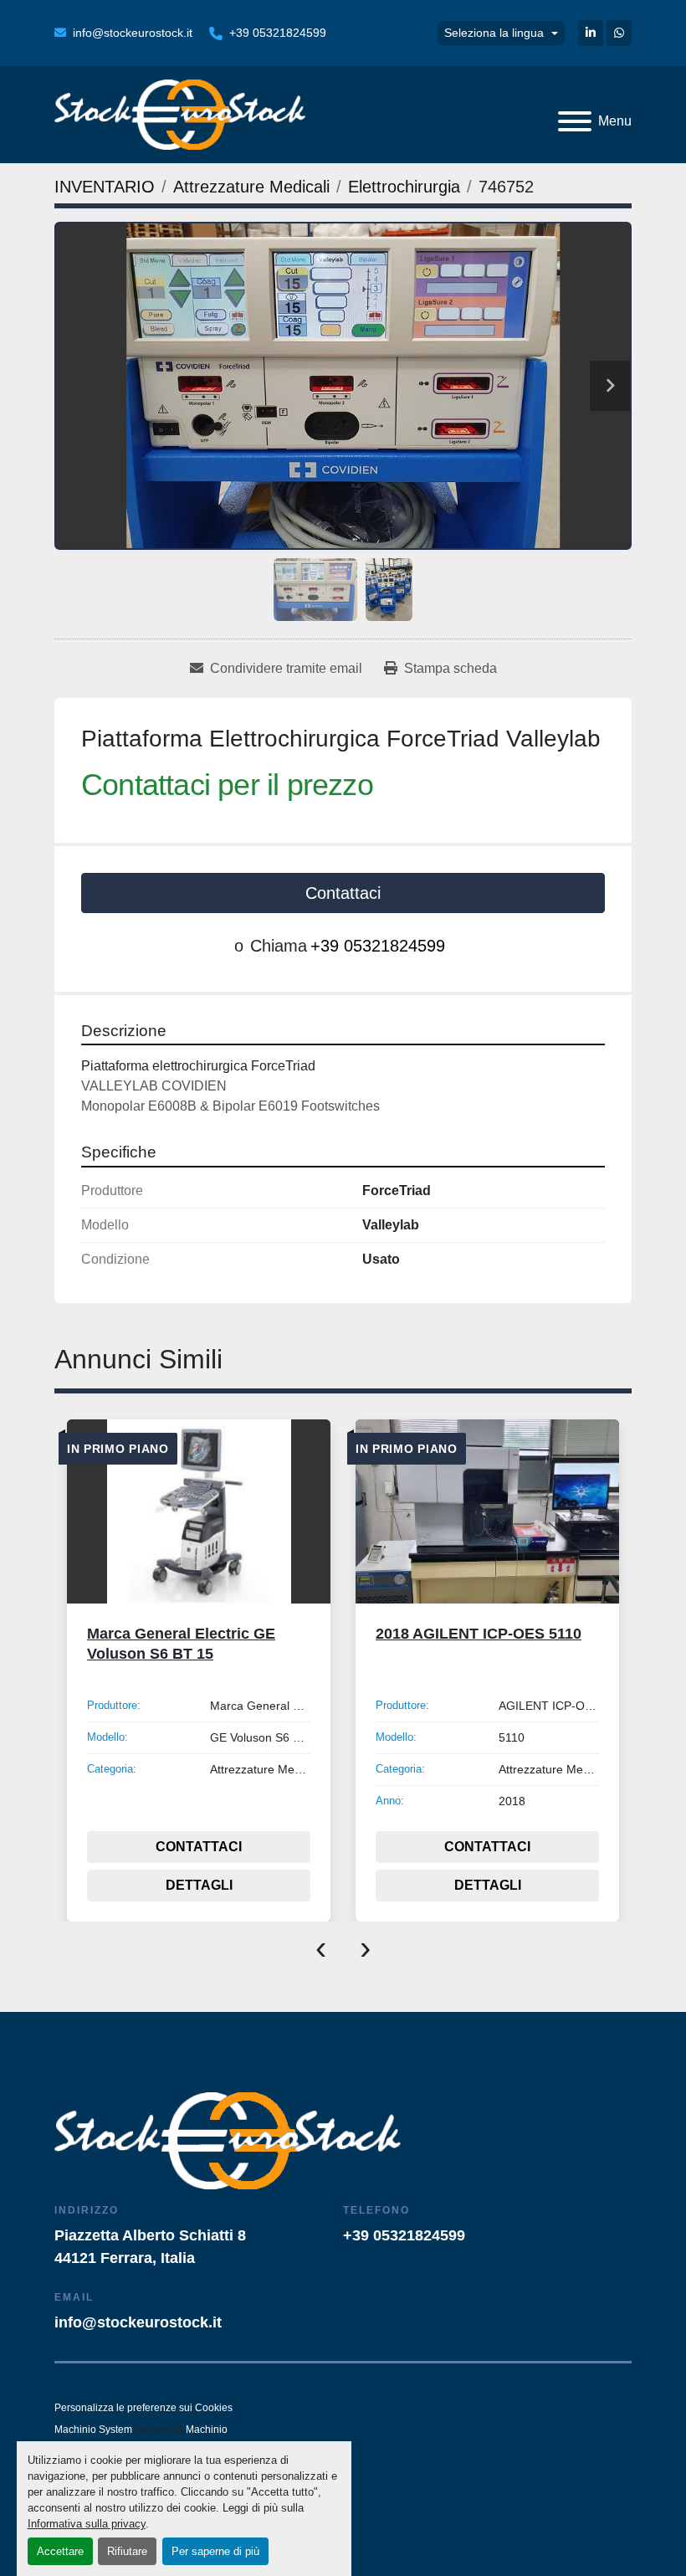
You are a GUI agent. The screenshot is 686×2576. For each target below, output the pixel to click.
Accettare (60, 2551)
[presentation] (321, 1947)
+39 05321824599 (278, 33)
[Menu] (575, 121)
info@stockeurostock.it (133, 33)
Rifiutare (127, 2551)
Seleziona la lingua (494, 33)
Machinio (207, 2430)
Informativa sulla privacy (87, 2524)
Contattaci (343, 893)
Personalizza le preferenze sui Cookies (143, 2408)
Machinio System (93, 2430)
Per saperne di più (215, 2551)
